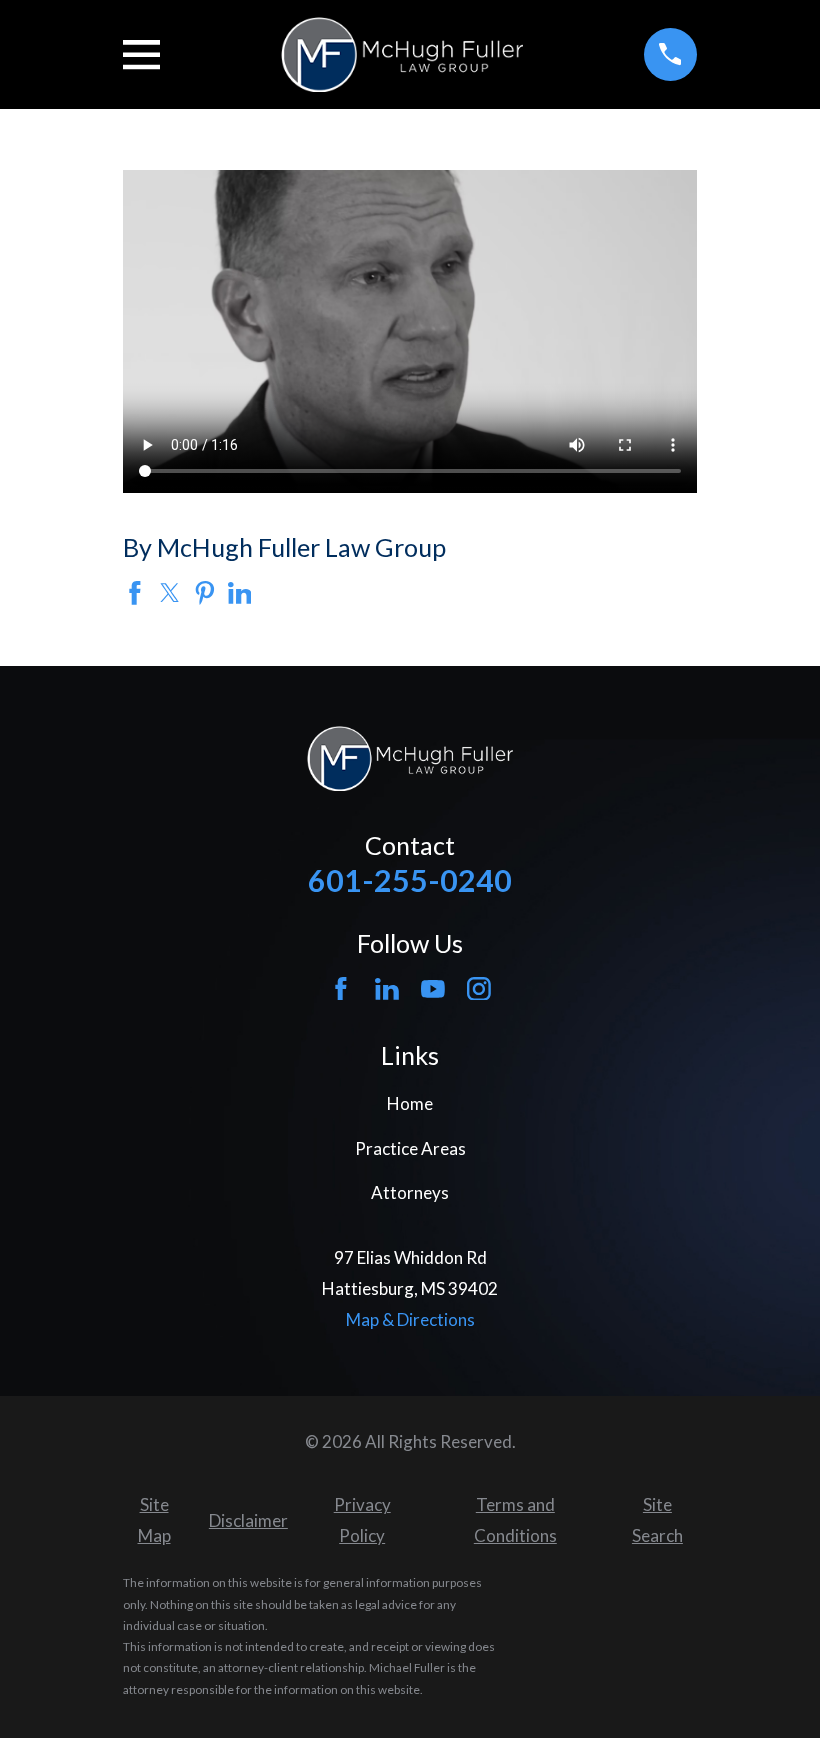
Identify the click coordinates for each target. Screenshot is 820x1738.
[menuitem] (154, 1520)
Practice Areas (410, 1148)
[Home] (401, 54)
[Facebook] (341, 989)
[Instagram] (479, 989)
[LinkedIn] (387, 989)
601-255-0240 (410, 880)
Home (410, 1103)
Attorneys (410, 1192)
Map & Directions (410, 1319)
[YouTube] (433, 989)
